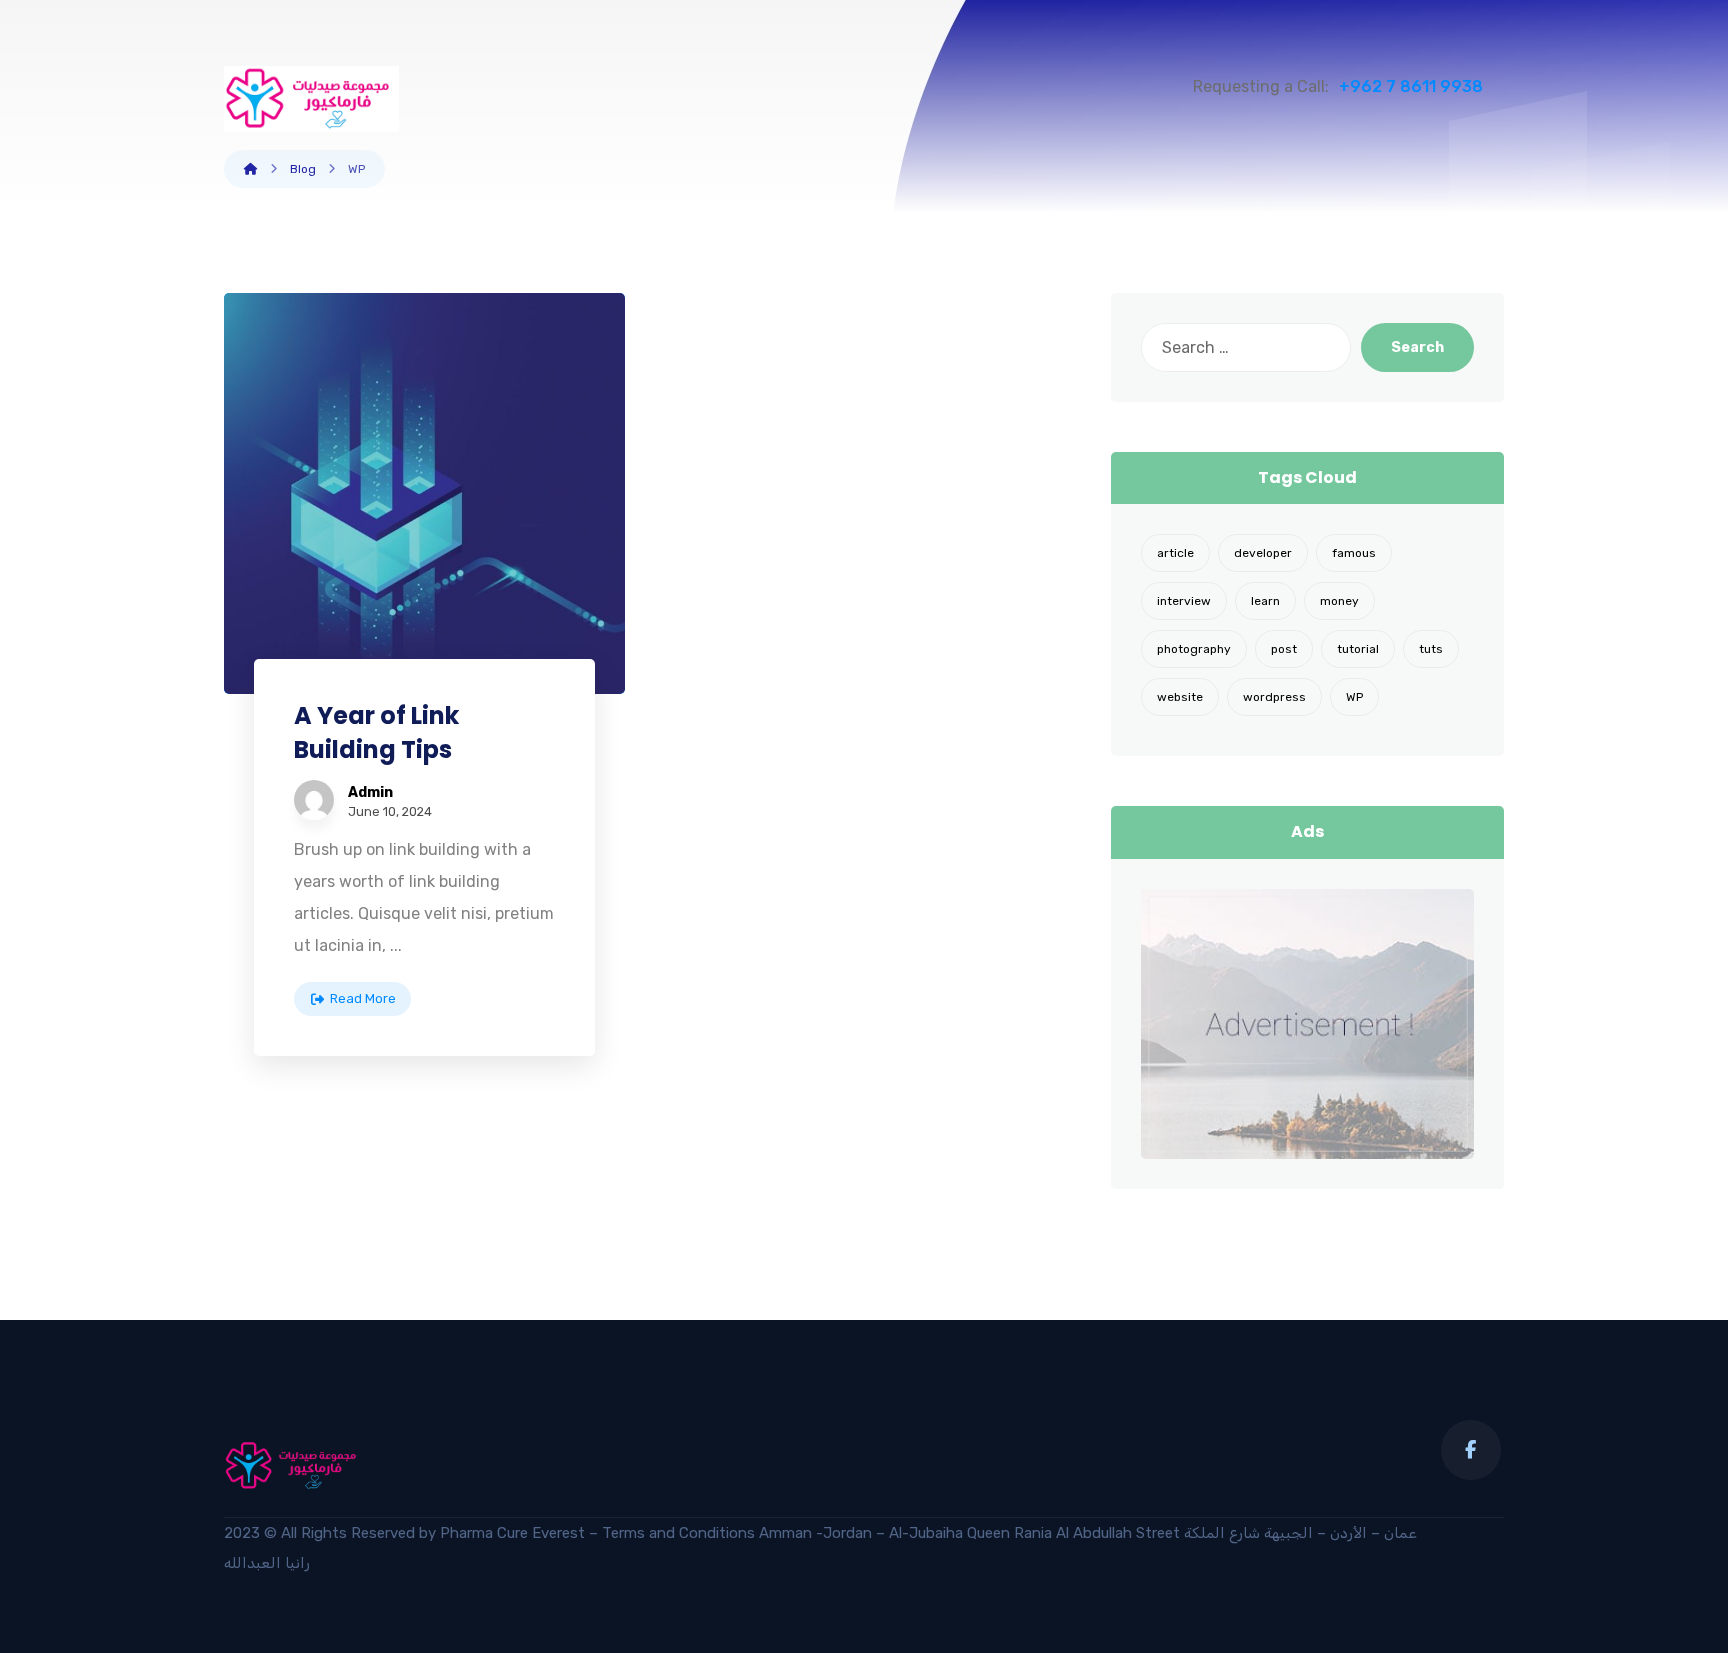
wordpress (1274, 697)
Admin (370, 793)
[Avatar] (314, 800)
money (1339, 601)
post (1284, 649)
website (1180, 697)
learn (1265, 601)
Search (1417, 347)
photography (1194, 649)
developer (1263, 553)
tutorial (1358, 649)
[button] (1471, 1450)
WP (1354, 697)
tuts (1431, 649)
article (1175, 553)
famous (1354, 553)
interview (1184, 601)
